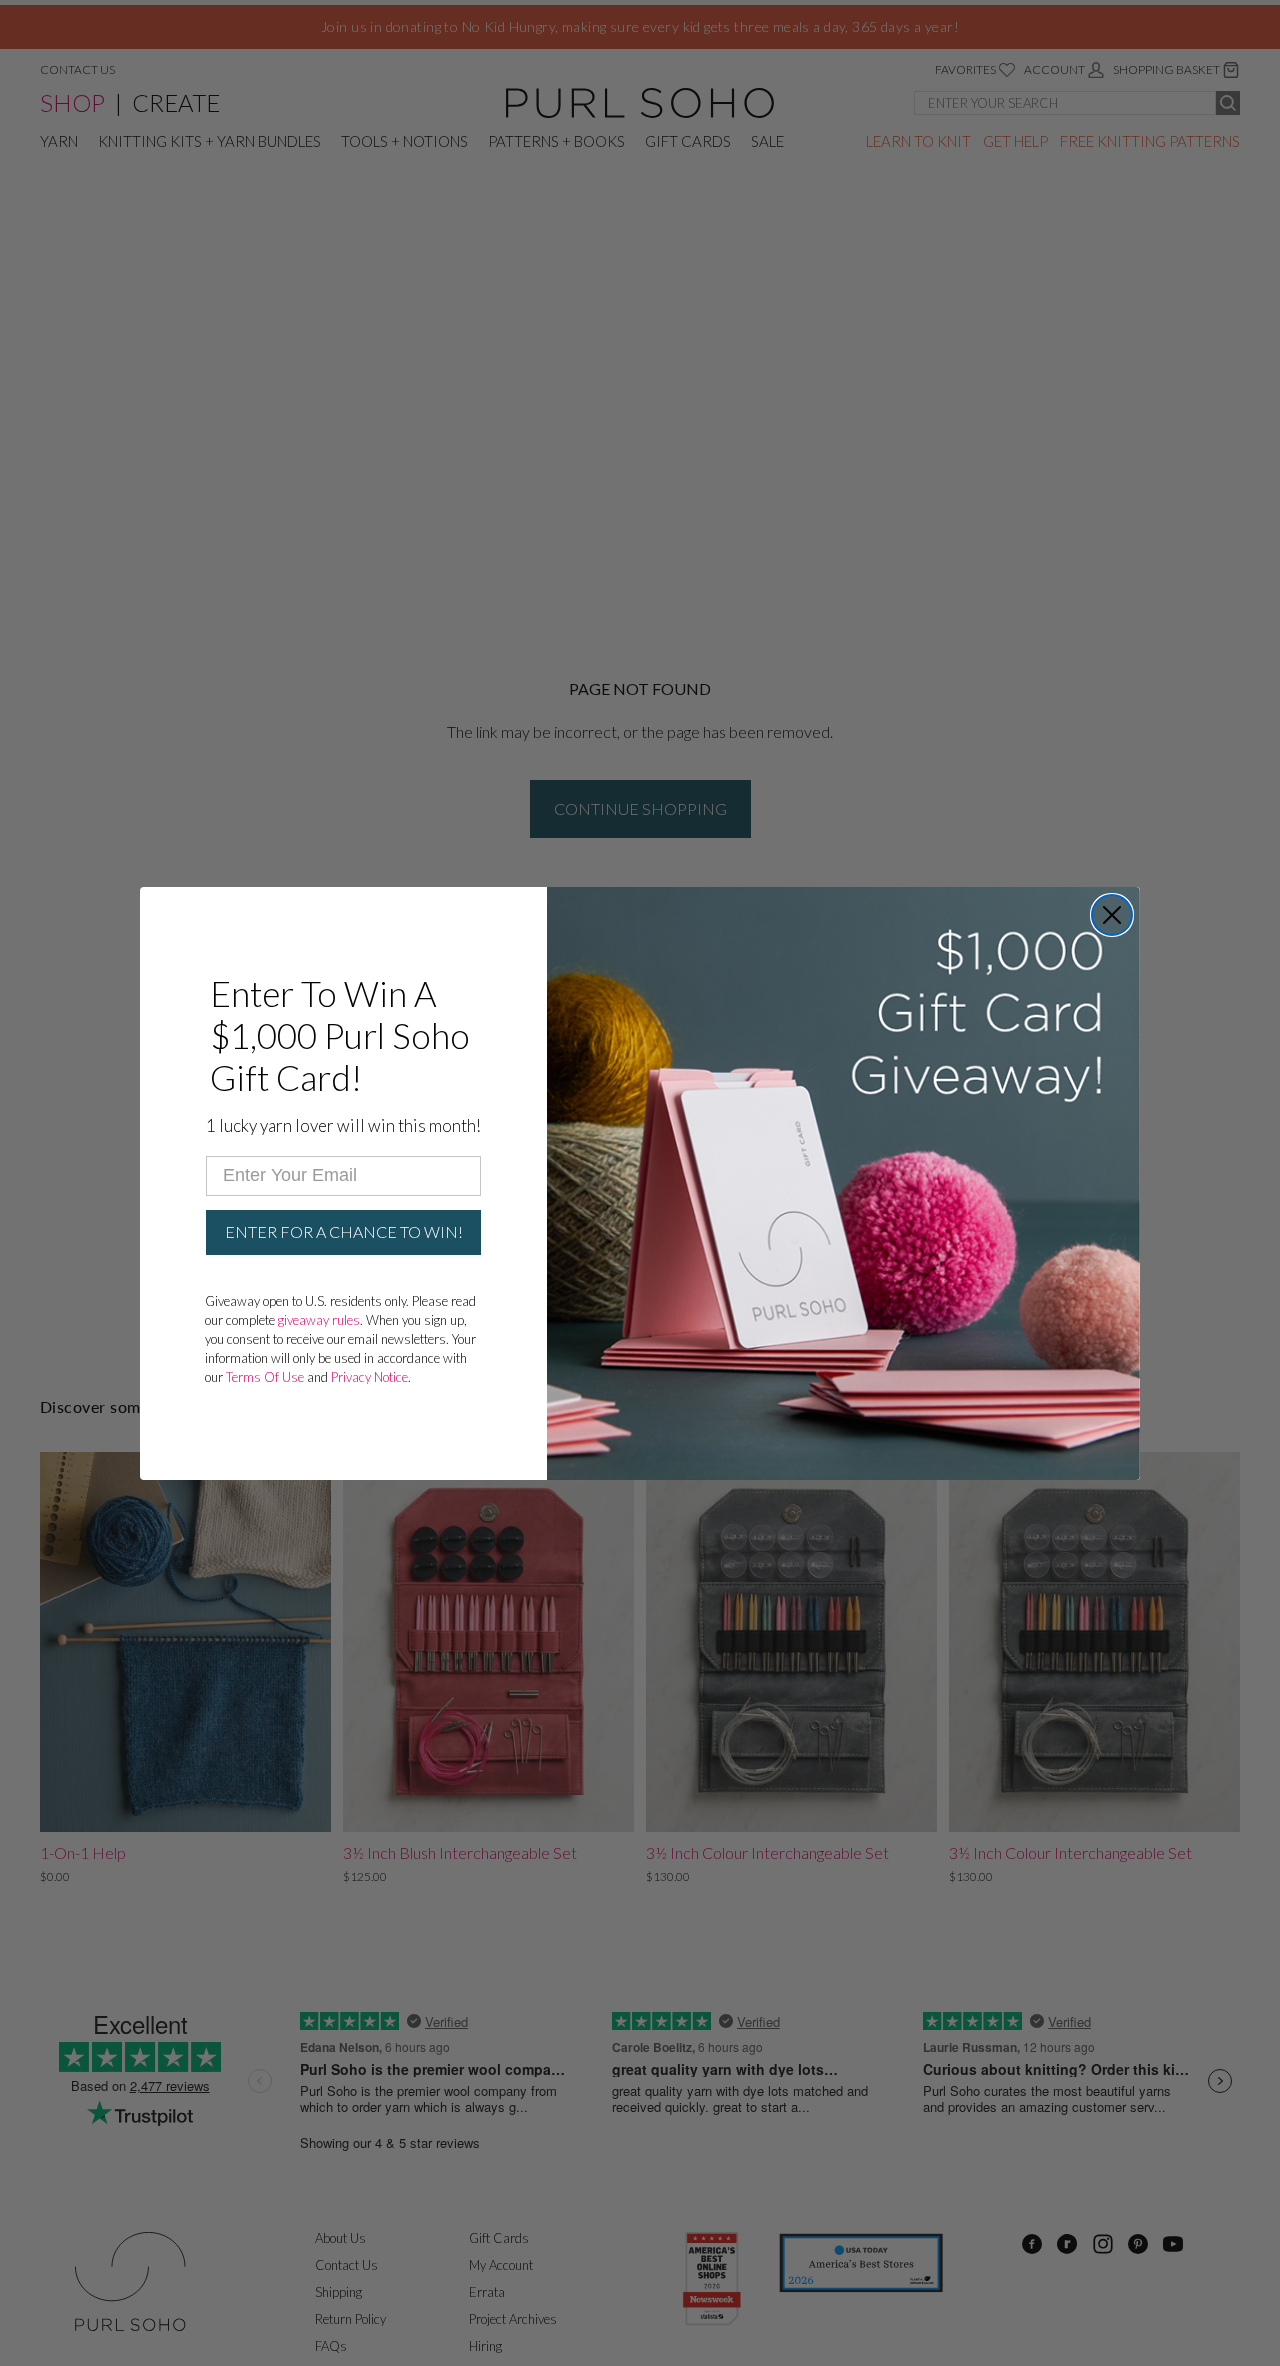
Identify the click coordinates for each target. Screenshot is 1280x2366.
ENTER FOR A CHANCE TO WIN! (344, 1231)
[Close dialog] (1112, 915)
